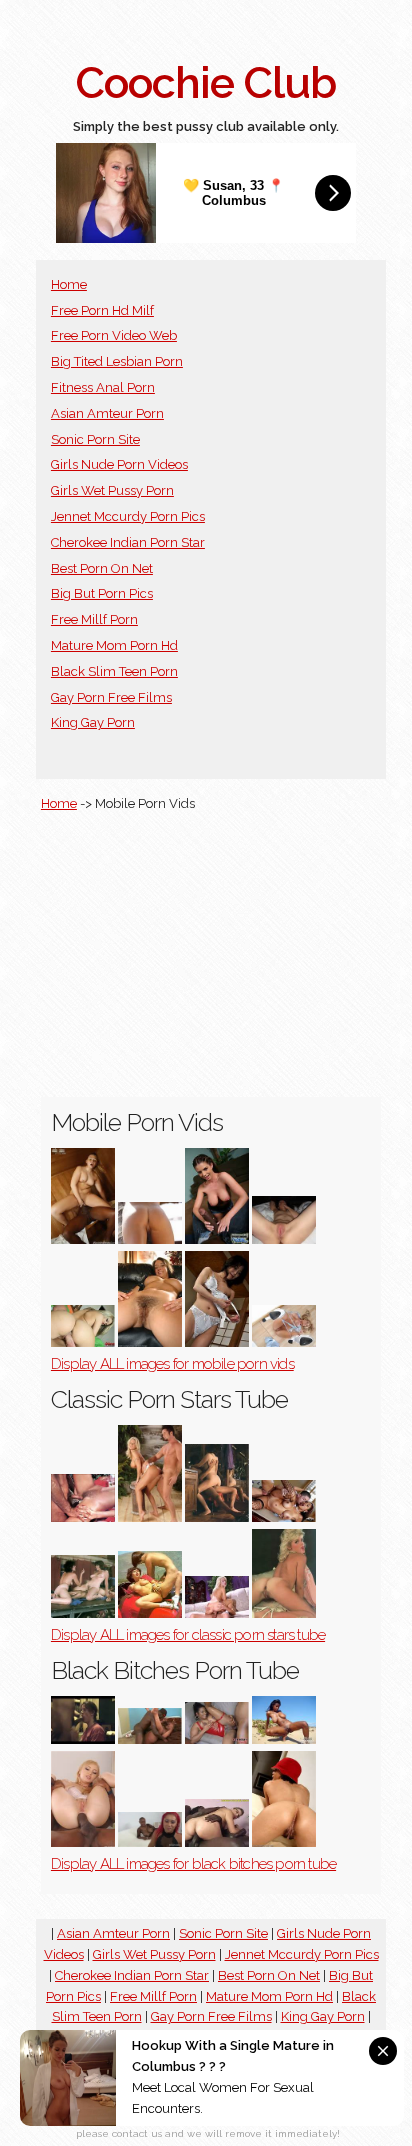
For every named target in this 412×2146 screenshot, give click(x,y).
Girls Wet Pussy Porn (112, 490)
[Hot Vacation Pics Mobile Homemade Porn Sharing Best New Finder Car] (150, 1239)
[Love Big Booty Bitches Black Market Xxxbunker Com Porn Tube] (150, 1842)
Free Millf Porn (94, 619)
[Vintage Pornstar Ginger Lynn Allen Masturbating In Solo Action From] (284, 1613)
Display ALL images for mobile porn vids (172, 1364)
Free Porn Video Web (114, 335)
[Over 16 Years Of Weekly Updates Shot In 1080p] (83, 1239)
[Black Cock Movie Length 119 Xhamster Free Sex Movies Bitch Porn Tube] (83, 1739)
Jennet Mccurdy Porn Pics (128, 516)
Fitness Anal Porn (103, 387)
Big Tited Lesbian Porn (117, 361)
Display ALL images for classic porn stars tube (188, 1635)
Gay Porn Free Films (111, 697)
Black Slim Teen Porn (114, 671)
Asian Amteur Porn (107, 413)
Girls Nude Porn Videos (119, 464)
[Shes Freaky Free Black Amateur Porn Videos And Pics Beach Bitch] (284, 1739)
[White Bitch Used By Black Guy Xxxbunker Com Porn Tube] (217, 1842)
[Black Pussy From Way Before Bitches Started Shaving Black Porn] (284, 1842)
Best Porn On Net (102, 568)
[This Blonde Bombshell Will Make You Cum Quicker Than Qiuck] (284, 1342)
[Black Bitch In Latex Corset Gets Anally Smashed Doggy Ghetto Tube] (217, 1739)
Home (69, 284)
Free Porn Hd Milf (102, 310)
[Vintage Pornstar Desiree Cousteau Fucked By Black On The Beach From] (150, 1613)
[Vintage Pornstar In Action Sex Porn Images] (217, 1517)
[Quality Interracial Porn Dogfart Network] (217, 1239)
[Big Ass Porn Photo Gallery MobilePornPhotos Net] (83, 1342)
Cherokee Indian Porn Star (128, 542)
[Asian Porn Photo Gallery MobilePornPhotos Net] (217, 1342)
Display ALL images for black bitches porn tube (193, 1864)
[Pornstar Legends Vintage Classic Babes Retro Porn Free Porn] (150, 1517)
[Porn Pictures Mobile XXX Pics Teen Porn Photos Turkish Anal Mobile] (284, 1239)
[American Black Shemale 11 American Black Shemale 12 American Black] (150, 1739)
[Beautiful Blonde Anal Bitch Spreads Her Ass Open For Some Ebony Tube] (83, 1842)
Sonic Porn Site (95, 439)
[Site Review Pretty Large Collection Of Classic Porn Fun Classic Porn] (83, 1517)
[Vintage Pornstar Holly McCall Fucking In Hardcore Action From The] (83, 1613)
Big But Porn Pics (102, 593)
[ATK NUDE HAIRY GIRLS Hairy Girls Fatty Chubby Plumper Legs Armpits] (150, 1342)
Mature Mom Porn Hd (114, 645)
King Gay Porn (93, 722)
